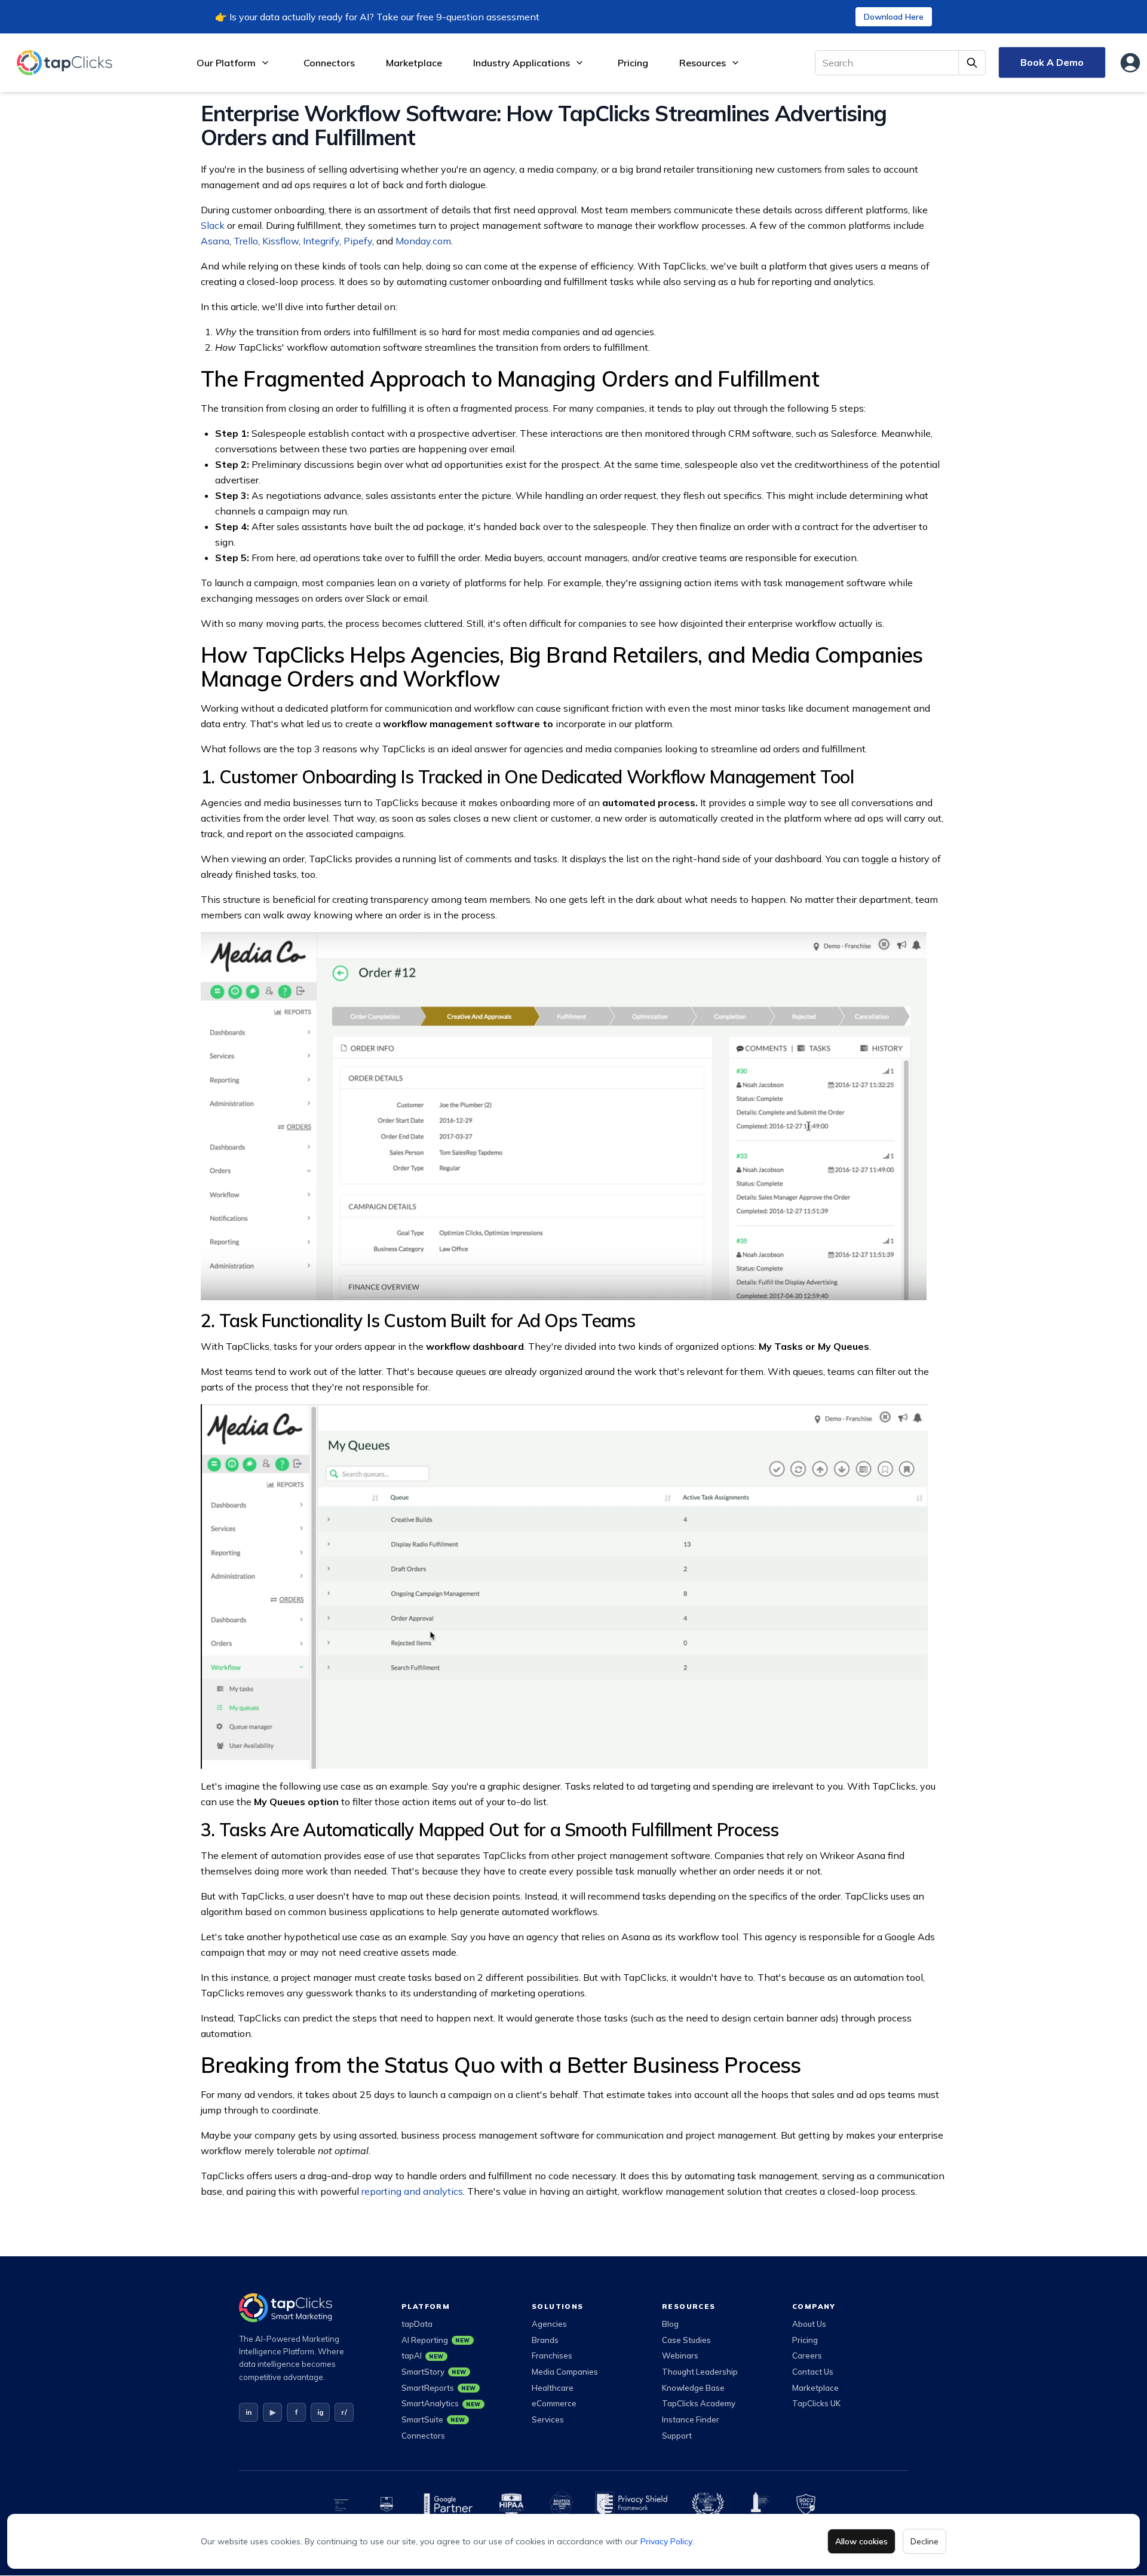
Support (677, 2436)
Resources (703, 63)
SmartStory (434, 2372)
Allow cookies (861, 2541)
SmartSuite (433, 2419)
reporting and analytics (412, 2191)
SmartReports (439, 2388)
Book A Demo (1052, 62)
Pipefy (358, 241)
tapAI (423, 2356)
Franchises (552, 2356)
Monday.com (423, 241)
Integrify (321, 241)
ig (321, 2412)
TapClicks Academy (699, 2403)
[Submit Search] (972, 63)
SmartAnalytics (441, 2403)
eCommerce (554, 2403)
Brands (545, 2340)
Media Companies (565, 2372)
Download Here (894, 17)
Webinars (680, 2356)
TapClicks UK (816, 2403)
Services (548, 2419)
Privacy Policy (666, 2541)
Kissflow (280, 241)
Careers (807, 2356)
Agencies (549, 2324)
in (249, 2412)
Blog (670, 2324)
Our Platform (226, 63)
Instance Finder (691, 2419)
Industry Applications (522, 63)
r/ (344, 2412)
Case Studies (686, 2340)
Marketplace (414, 63)
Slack (213, 225)
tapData (417, 2324)
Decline (924, 2541)
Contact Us (813, 2372)
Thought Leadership (700, 2372)
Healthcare (553, 2388)
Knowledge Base (693, 2388)
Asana (215, 241)
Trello (246, 241)
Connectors (329, 63)
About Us (809, 2324)
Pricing (633, 63)
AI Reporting (436, 2340)
